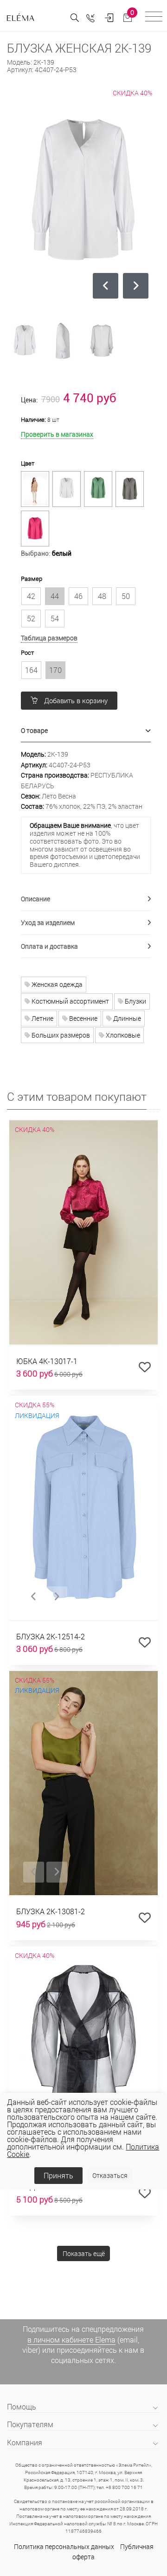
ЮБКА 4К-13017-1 (47, 1361)
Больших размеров (60, 1035)
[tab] (86, 731)
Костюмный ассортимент (70, 1001)
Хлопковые (122, 1035)
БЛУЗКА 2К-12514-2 (51, 1636)
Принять (58, 2175)
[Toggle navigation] (154, 18)
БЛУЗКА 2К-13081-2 (51, 1911)
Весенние (83, 1018)
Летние (42, 1018)
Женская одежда (56, 984)
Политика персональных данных (64, 2546)
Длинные (126, 1018)
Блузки (135, 1001)
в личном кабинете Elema (71, 2340)
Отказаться (110, 2175)
